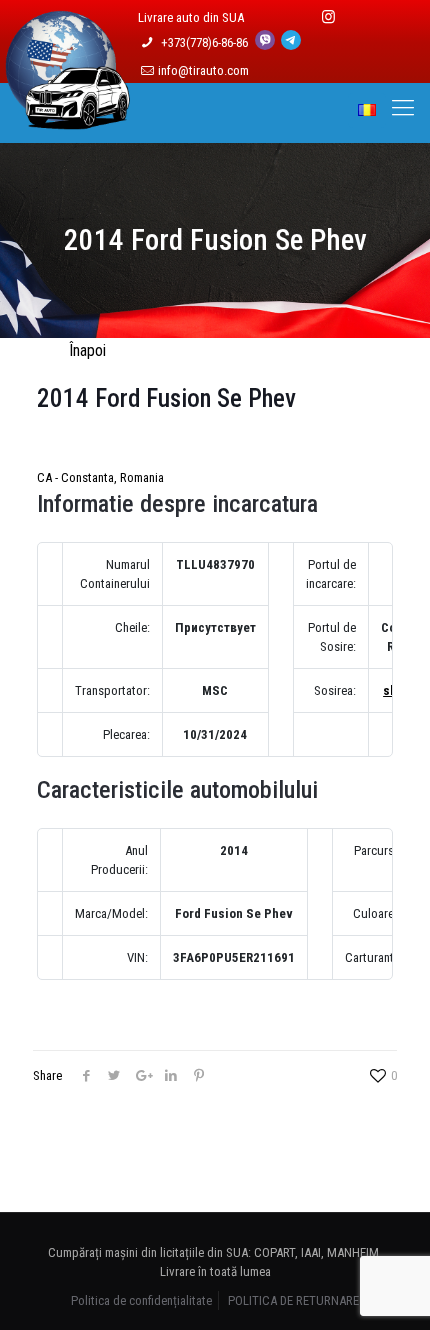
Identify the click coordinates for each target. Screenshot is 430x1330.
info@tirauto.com (203, 70)
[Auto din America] (68, 118)
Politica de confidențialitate (141, 1300)
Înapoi (87, 350)
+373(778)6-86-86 (206, 42)
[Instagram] (328, 17)
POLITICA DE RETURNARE (293, 1300)
